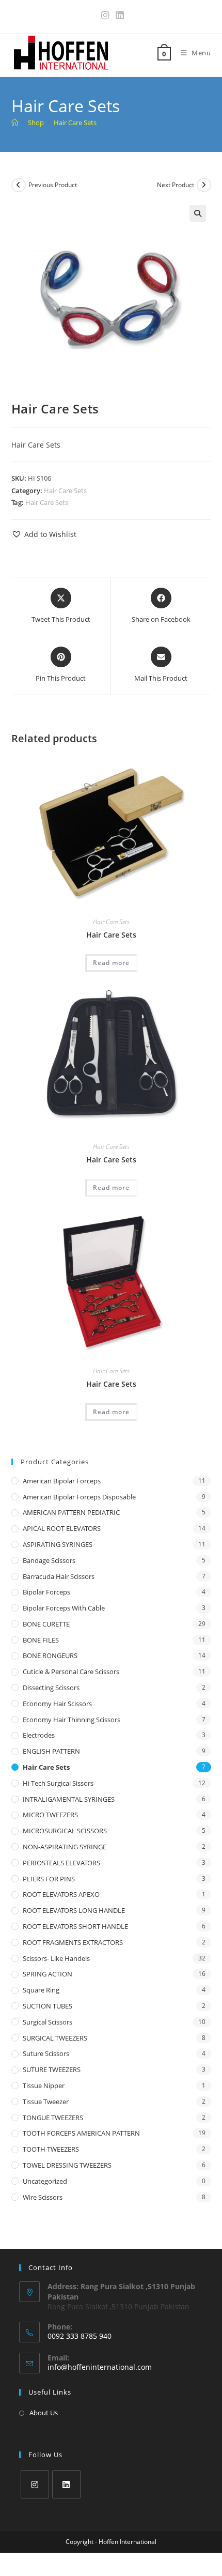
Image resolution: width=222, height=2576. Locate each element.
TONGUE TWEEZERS (53, 2118)
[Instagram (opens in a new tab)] (105, 15)
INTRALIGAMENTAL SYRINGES (69, 1799)
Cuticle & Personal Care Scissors (71, 1672)
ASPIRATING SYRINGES (58, 1544)
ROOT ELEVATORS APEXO (61, 1894)
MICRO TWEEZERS (50, 1815)
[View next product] (204, 185)
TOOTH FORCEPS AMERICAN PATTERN (81, 2133)
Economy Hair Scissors (57, 1704)
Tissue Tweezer (46, 2102)
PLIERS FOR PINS (49, 1879)
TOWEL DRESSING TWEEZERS (67, 2165)
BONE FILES (41, 1640)
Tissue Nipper (44, 2086)
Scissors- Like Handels (56, 1958)
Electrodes (39, 1735)
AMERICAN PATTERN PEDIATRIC (71, 1512)
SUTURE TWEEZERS (52, 2069)
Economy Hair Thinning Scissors (72, 1720)
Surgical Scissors (47, 2022)
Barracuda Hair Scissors (59, 1576)
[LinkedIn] (66, 2484)
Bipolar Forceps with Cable (64, 1608)
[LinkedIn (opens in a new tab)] (118, 15)
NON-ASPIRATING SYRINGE (65, 1847)
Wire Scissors (43, 2197)
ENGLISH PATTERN (51, 1751)
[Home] (15, 122)
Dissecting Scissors (51, 1688)
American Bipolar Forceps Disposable (79, 1497)
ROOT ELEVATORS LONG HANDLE (74, 1910)
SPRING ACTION (47, 1974)
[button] (198, 213)
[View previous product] (19, 185)
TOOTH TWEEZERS (51, 2149)
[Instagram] (35, 2484)
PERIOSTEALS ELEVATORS (61, 1863)
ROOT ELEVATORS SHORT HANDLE (75, 1926)
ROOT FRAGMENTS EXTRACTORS (73, 1942)
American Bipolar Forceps (62, 1481)
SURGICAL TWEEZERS (55, 2038)
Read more (111, 963)
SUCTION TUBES (47, 2006)
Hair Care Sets (75, 122)
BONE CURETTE (46, 1624)
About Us (44, 2413)
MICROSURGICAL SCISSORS (65, 1831)
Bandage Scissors (49, 1560)
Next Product (176, 185)
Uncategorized (45, 2181)
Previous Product (53, 185)
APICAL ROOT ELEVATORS (62, 1528)
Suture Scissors (46, 2053)
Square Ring (41, 1990)
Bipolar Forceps (46, 1592)
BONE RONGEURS (50, 1655)
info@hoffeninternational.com (100, 2367)
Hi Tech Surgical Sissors (58, 1783)
